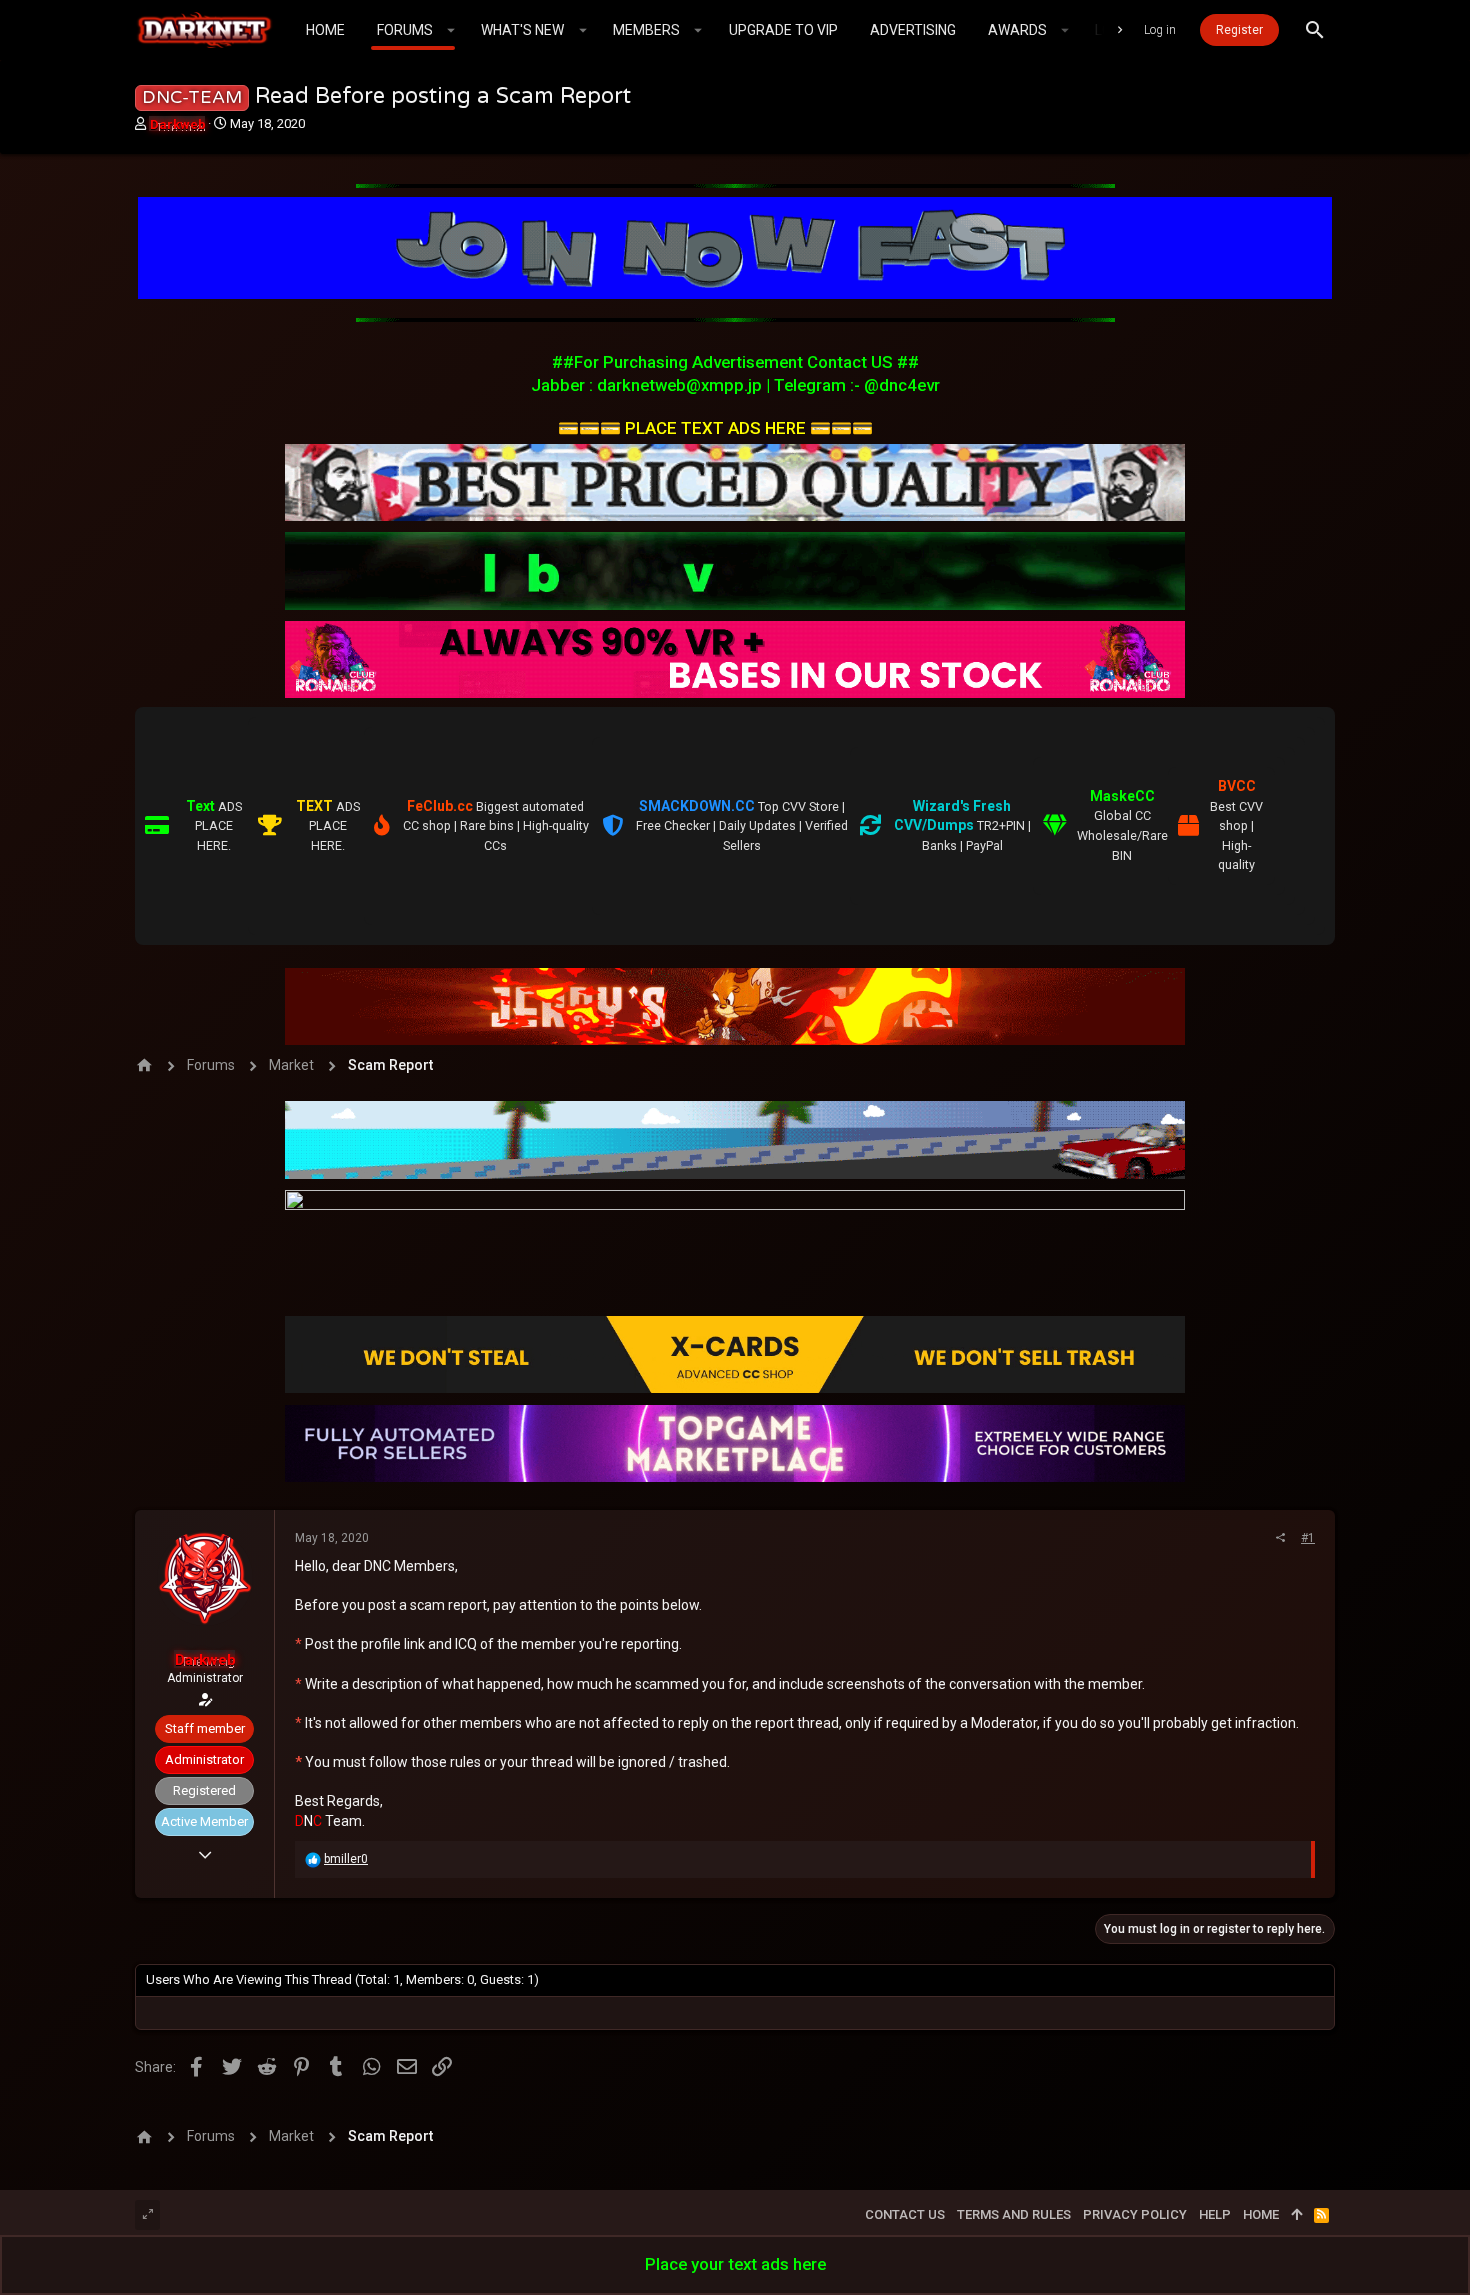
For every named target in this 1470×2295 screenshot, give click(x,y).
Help (1215, 2214)
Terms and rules (1014, 2214)
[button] (451, 30)
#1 (1308, 1538)
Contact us (905, 2214)
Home (1261, 2214)
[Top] (1296, 2215)
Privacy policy (1135, 2214)
